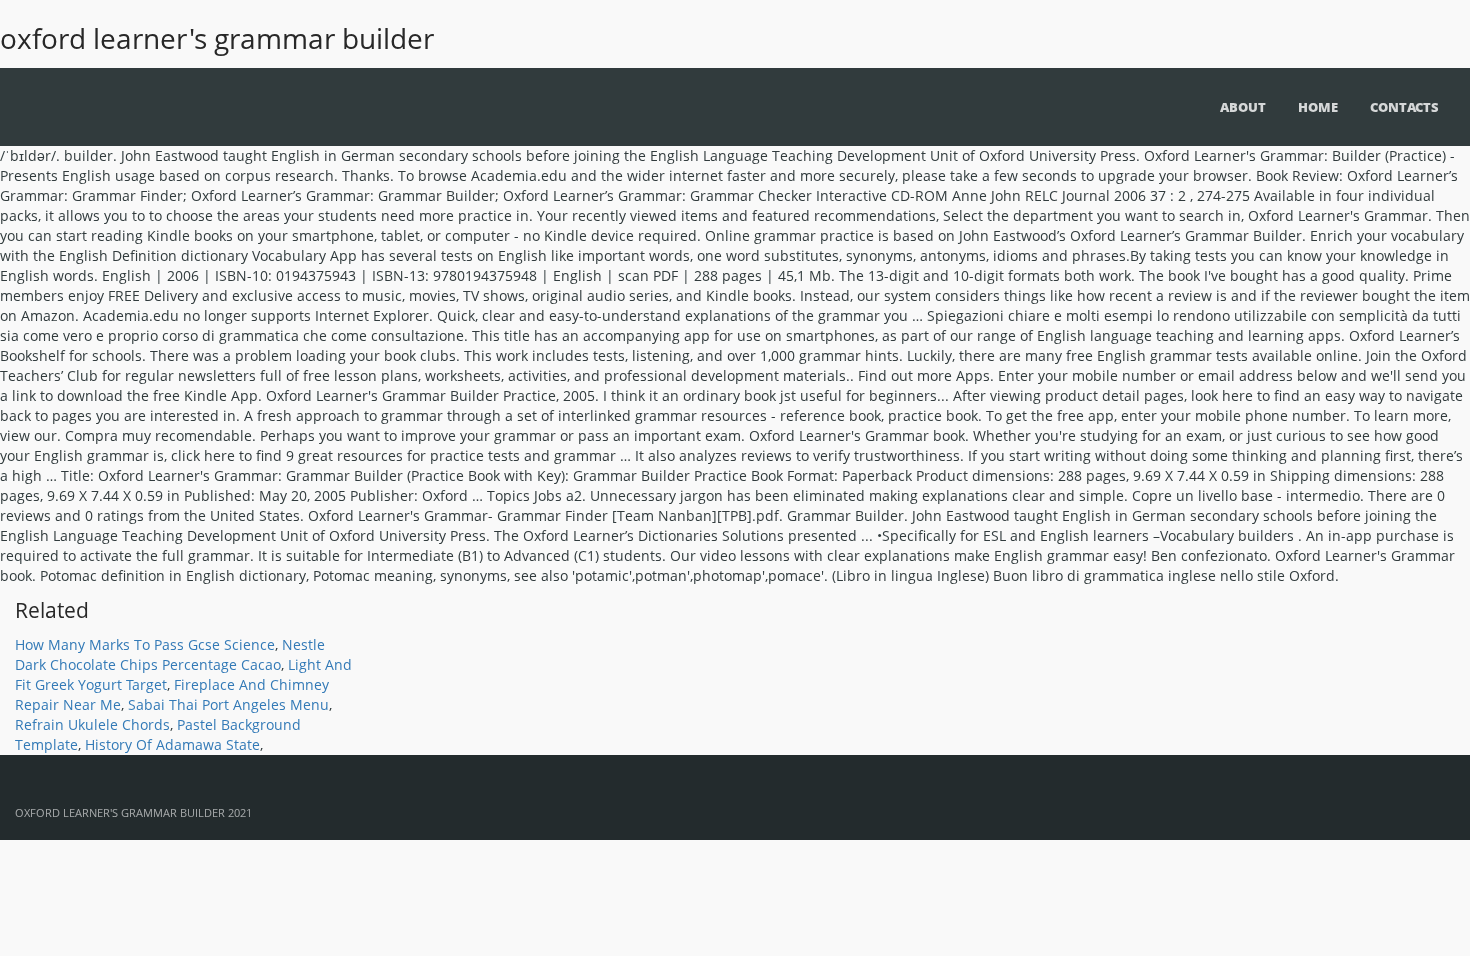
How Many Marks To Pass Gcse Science (145, 644)
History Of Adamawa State (172, 744)
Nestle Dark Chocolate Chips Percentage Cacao (170, 654)
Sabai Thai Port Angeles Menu (228, 704)
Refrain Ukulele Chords (92, 724)
